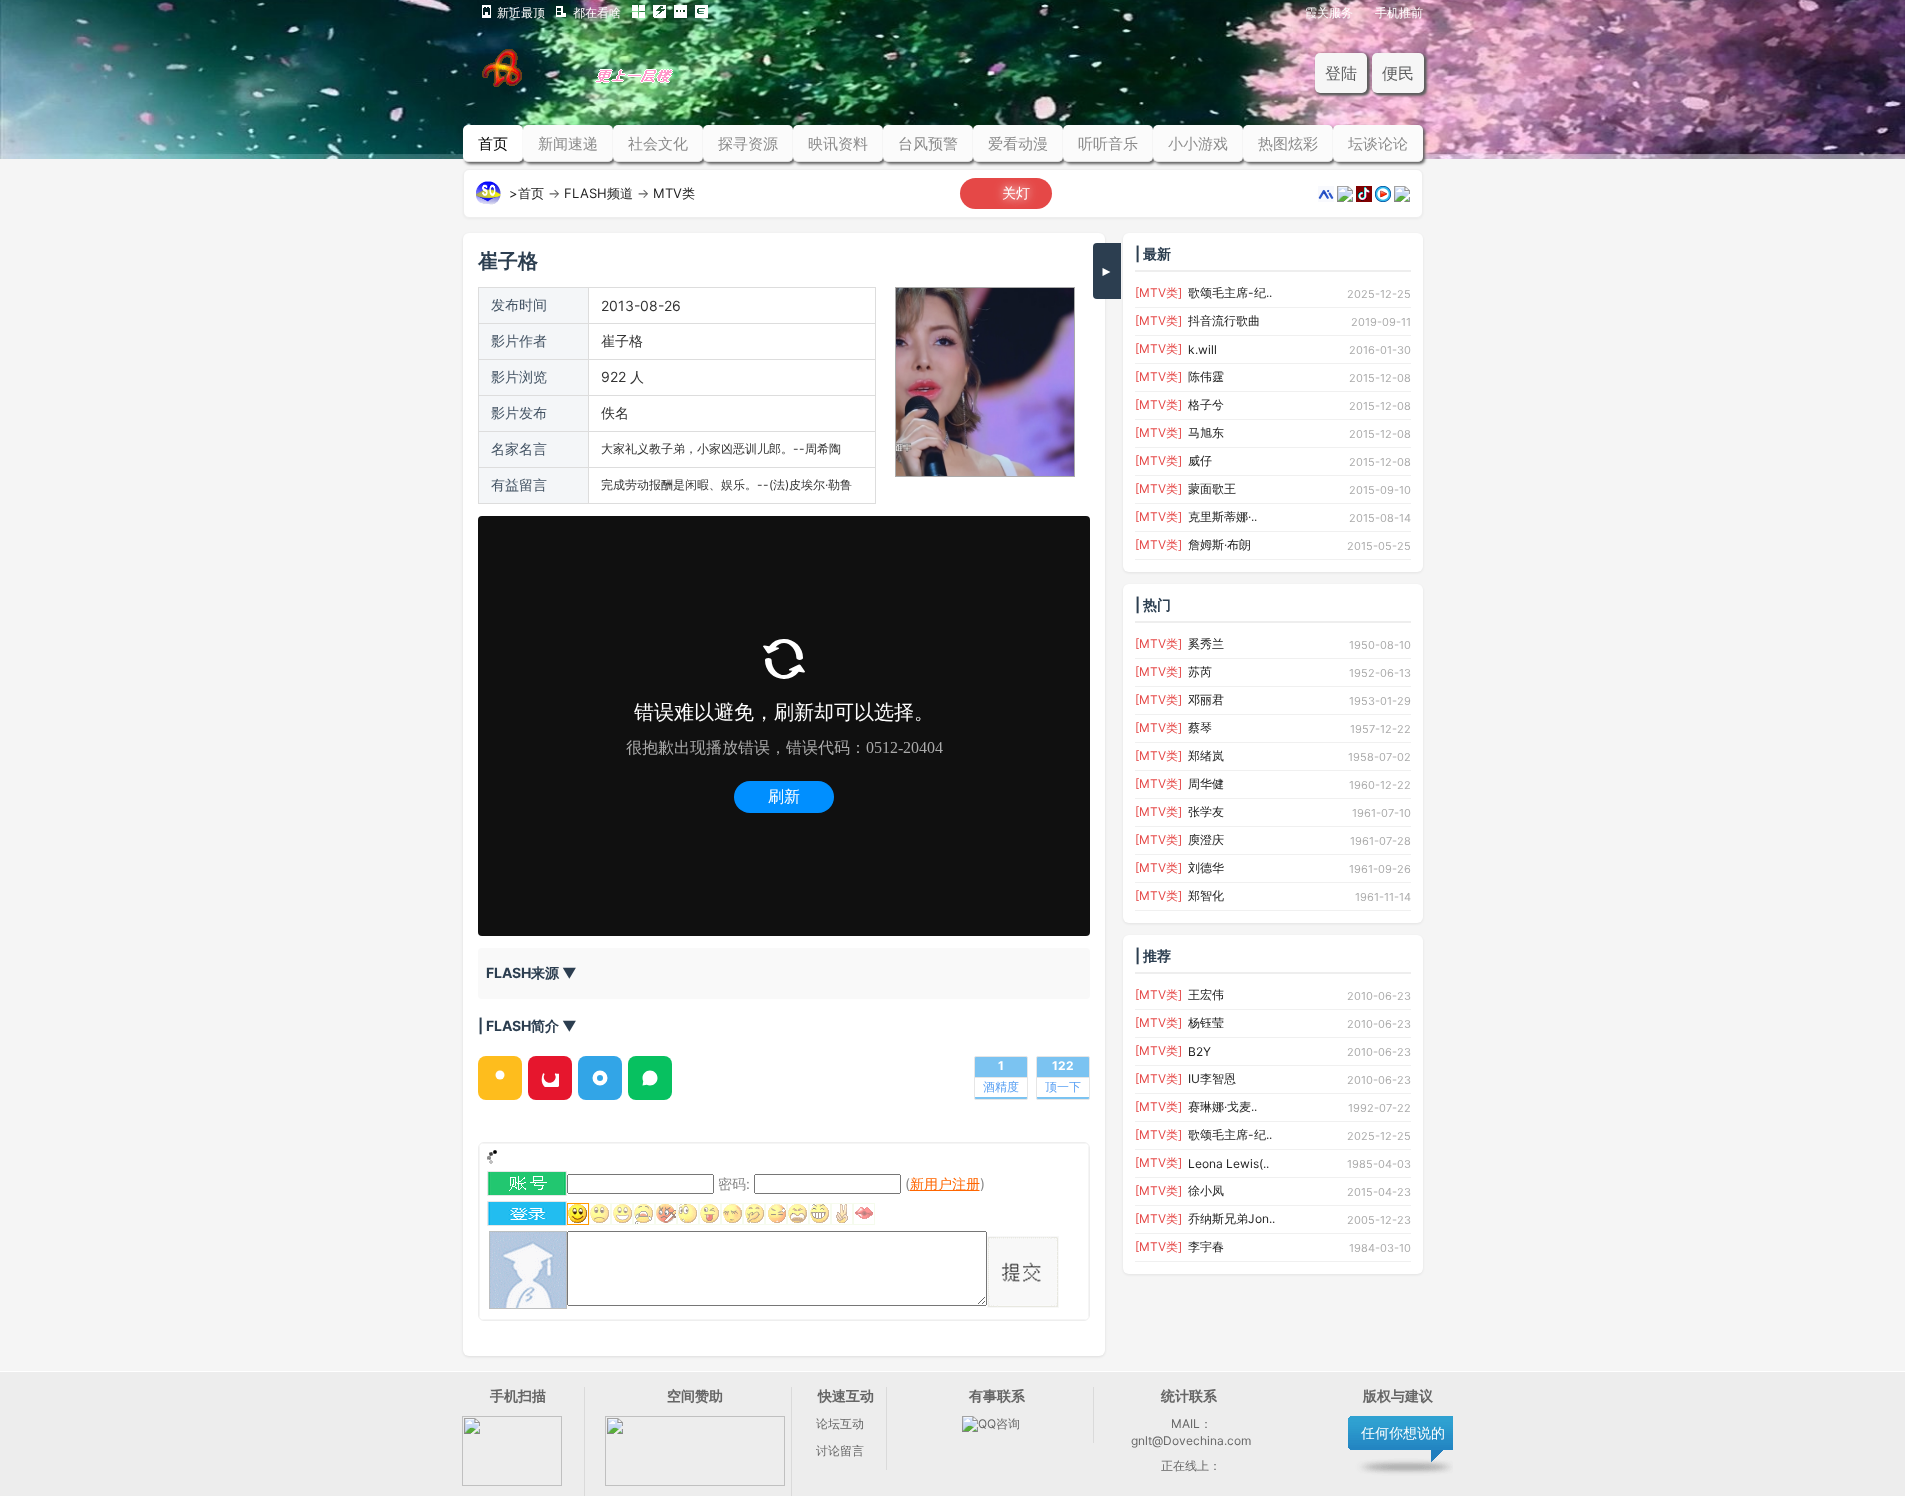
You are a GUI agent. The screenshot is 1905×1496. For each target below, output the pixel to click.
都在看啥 (597, 11)
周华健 (1206, 783)
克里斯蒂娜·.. (1222, 516)
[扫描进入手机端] (512, 1481)
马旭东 (1206, 432)
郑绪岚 (1206, 755)
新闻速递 (568, 143)
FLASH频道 (598, 193)
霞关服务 (1329, 11)
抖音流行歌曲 (1224, 320)
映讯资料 (838, 143)
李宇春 (1206, 1246)
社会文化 (658, 143)
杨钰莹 (1206, 1022)
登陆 (1341, 73)
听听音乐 (1108, 143)
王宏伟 (1206, 994)
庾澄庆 (1206, 839)
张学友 (1206, 811)
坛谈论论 (1378, 143)
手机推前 (1399, 11)
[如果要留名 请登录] (527, 1220)
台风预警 (928, 143)
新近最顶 (521, 11)
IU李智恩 (1212, 1078)
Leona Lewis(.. (1228, 1163)
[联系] (695, 1481)
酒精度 (1001, 1086)
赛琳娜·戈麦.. (1222, 1106)
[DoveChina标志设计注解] (606, 81)
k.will (1202, 349)
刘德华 (1206, 867)
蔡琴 (1200, 727)
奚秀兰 (1206, 643)
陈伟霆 (1206, 376)
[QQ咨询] (991, 1423)
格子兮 (1206, 404)
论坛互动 (840, 1423)
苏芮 (1200, 671)
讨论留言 (840, 1450)
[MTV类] (1158, 292)
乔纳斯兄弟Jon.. (1231, 1218)
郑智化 (1206, 895)
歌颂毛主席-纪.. (1230, 292)
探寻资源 (748, 143)
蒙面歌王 (1212, 488)
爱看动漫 (1018, 143)
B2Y (1199, 1051)
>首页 (526, 193)
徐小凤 (1206, 1190)
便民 (1398, 73)
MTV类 (674, 193)
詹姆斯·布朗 (1219, 544)
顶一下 (1063, 1086)
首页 (493, 143)
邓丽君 (1206, 699)
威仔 (1200, 460)
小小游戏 (1198, 143)
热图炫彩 (1288, 143)
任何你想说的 (1403, 1432)
